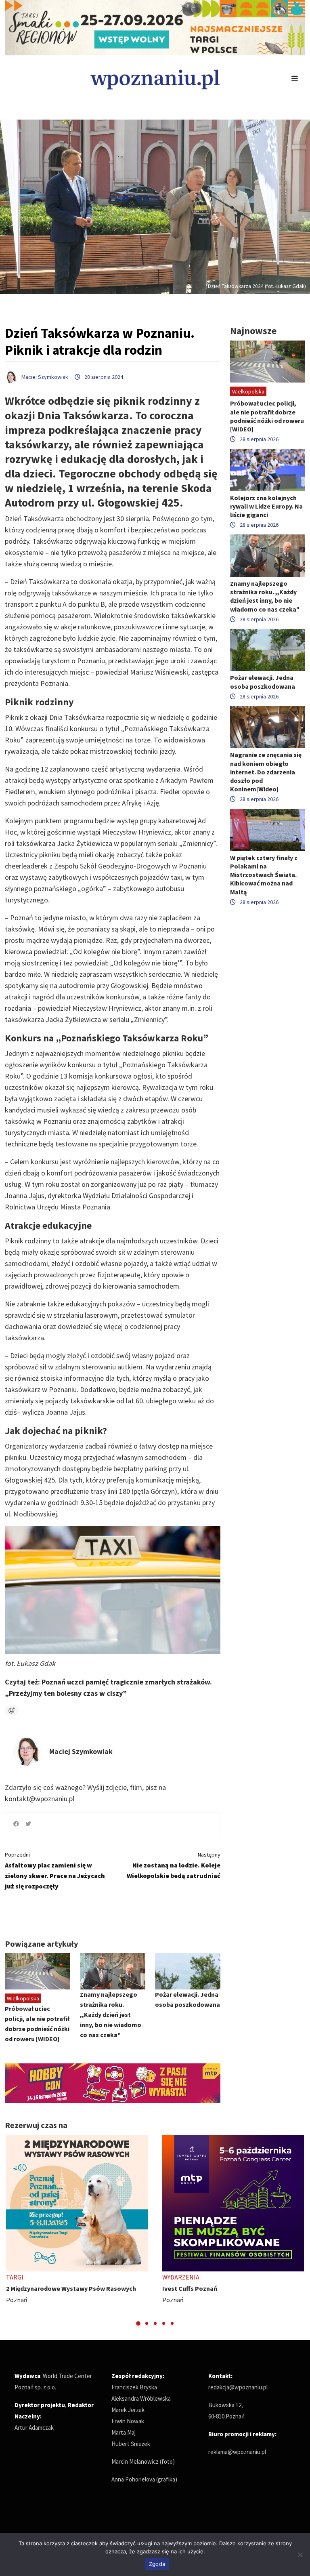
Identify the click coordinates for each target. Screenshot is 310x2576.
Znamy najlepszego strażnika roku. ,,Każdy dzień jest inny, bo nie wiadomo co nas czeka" (111, 2015)
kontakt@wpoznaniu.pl (40, 1799)
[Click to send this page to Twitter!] (28, 1824)
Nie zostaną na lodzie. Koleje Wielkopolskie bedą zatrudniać (174, 1865)
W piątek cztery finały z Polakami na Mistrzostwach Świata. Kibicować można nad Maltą (264, 875)
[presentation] (12, 2231)
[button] (138, 2323)
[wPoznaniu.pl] (155, 79)
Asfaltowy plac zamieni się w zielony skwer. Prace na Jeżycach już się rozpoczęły (55, 1870)
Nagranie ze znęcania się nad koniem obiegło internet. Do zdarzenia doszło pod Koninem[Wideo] (266, 772)
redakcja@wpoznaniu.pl (238, 2387)
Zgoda (157, 2564)
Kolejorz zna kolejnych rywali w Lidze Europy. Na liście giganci (266, 506)
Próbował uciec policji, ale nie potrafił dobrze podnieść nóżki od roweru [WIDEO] (267, 416)
